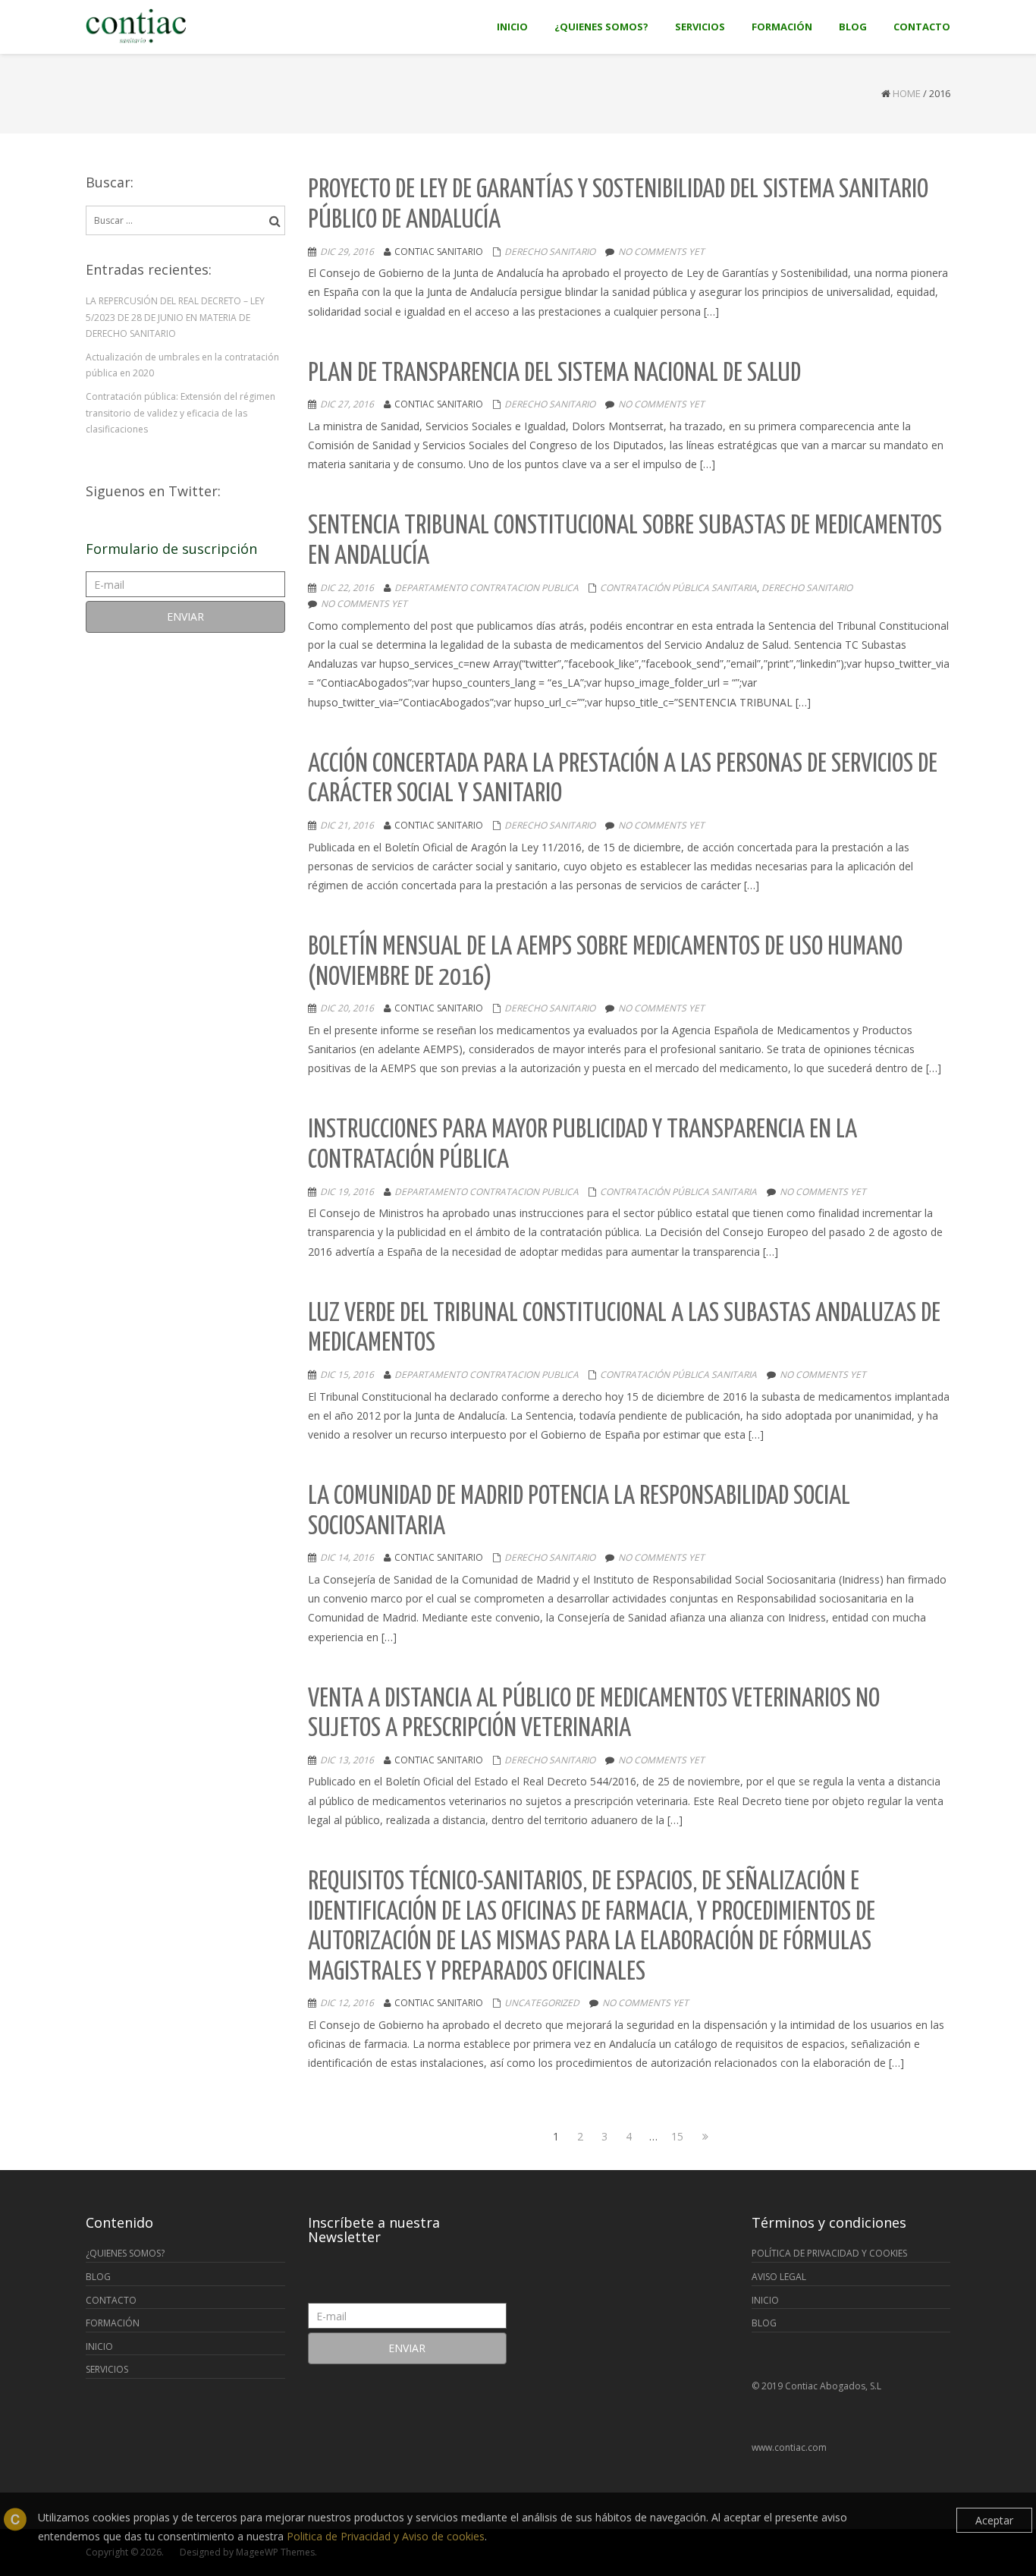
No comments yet (661, 252)
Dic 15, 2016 (347, 1374)
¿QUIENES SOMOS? (125, 2253)
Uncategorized (542, 2003)
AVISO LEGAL (779, 2277)
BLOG (98, 2277)
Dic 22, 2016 (347, 588)
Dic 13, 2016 (347, 1760)
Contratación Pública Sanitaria (678, 588)
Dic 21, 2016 (347, 825)
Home (907, 93)
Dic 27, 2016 (347, 404)
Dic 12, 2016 (347, 2003)
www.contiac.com (789, 2447)
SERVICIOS (107, 2369)
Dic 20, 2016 (347, 1008)
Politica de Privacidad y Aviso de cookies (386, 2536)
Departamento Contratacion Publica (487, 588)
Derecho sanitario (550, 252)
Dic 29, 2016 (347, 252)
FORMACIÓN (113, 2323)
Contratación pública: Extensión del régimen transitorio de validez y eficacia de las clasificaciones (181, 413)
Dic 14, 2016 (347, 1557)
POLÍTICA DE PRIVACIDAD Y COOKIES (829, 2253)
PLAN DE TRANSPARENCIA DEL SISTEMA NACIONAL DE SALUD (554, 374)
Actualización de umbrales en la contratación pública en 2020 (182, 365)
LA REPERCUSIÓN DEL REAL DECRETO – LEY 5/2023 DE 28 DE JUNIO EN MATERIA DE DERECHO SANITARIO (175, 317)
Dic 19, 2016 (347, 1192)
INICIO (99, 2346)
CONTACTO (111, 2300)
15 (679, 2136)
